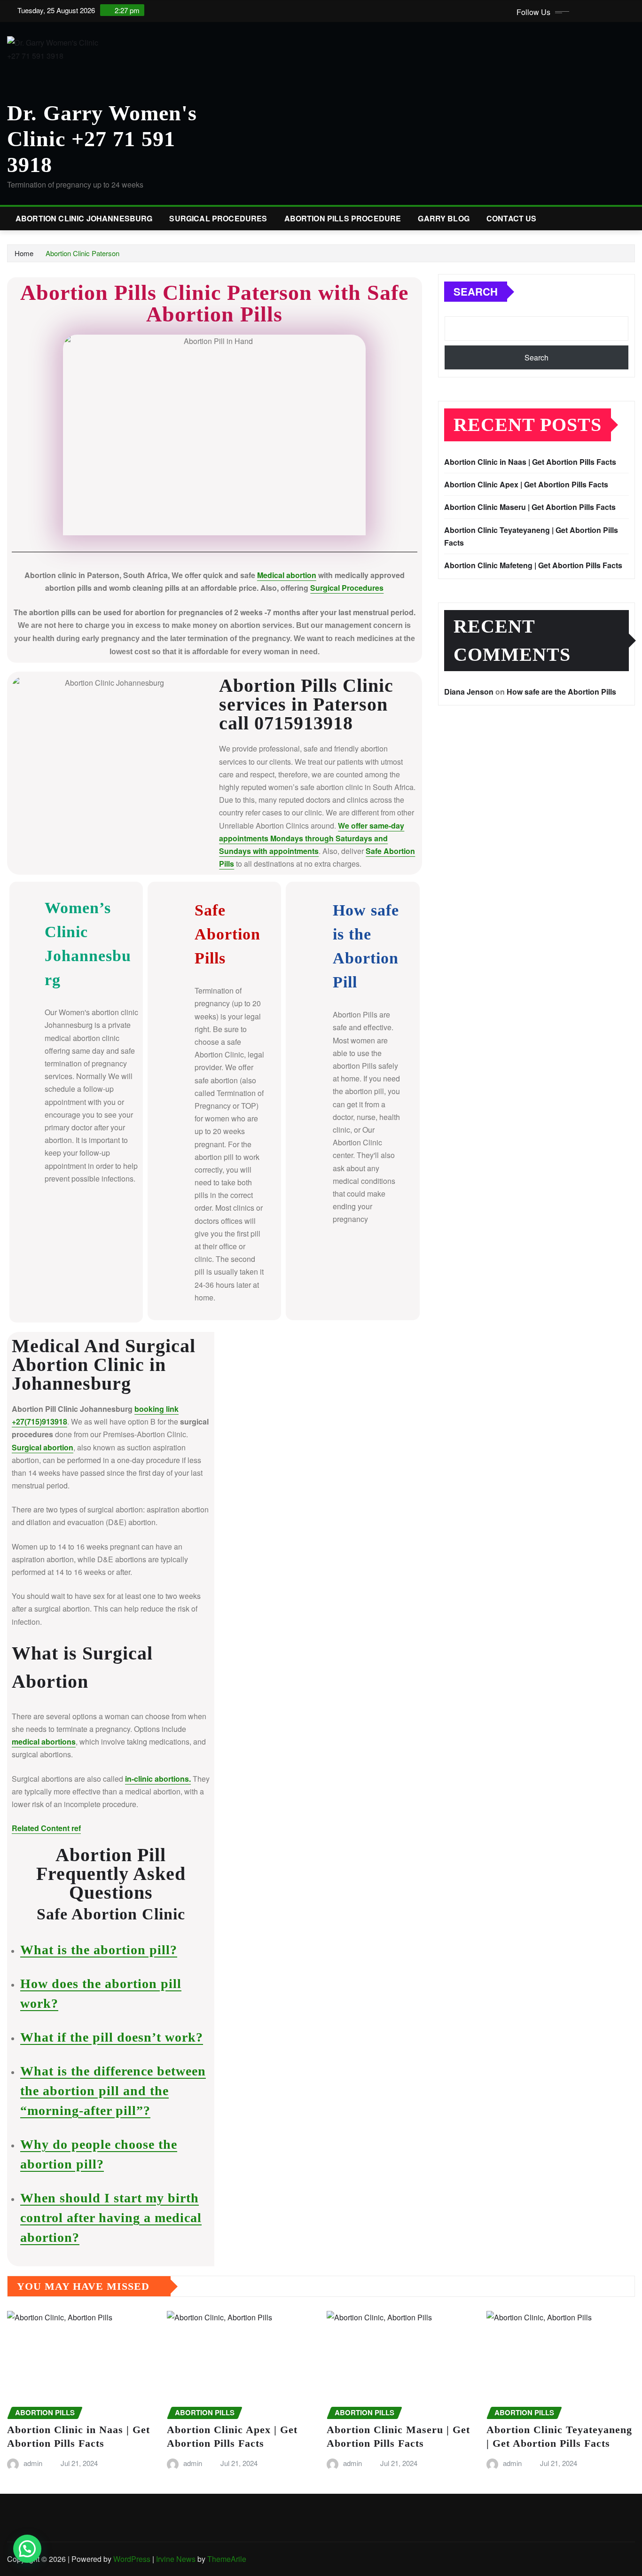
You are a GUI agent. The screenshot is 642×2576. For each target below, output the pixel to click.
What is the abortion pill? (99, 1950)
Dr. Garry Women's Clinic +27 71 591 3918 (102, 139)
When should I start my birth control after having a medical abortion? (111, 2218)
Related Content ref (46, 1828)
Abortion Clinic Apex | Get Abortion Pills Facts (526, 484)
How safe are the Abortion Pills (561, 692)
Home (24, 253)
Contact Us (512, 218)
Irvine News (176, 2559)
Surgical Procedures (218, 218)
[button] (27, 2549)
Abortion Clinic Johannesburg (84, 218)
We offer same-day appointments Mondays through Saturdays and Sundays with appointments (312, 838)
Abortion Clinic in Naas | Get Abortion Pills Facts (530, 462)
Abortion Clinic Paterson (82, 253)
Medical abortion (287, 575)
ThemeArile (227, 2559)
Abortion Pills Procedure (343, 218)
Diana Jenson (469, 692)
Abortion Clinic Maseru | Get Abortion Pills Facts (530, 507)
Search (476, 291)
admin (33, 2463)
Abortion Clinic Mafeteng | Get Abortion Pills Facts (533, 565)
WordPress (132, 2559)
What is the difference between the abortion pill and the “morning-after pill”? (113, 2091)
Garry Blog (444, 218)
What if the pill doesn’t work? (112, 2037)
